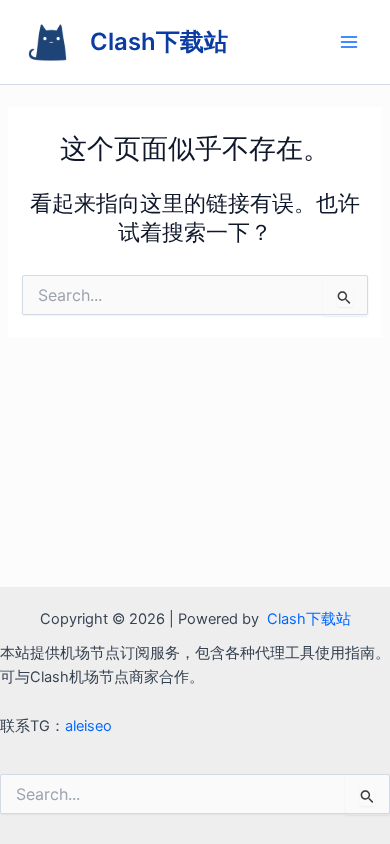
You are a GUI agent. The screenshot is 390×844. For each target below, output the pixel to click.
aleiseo (88, 726)
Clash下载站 (159, 41)
